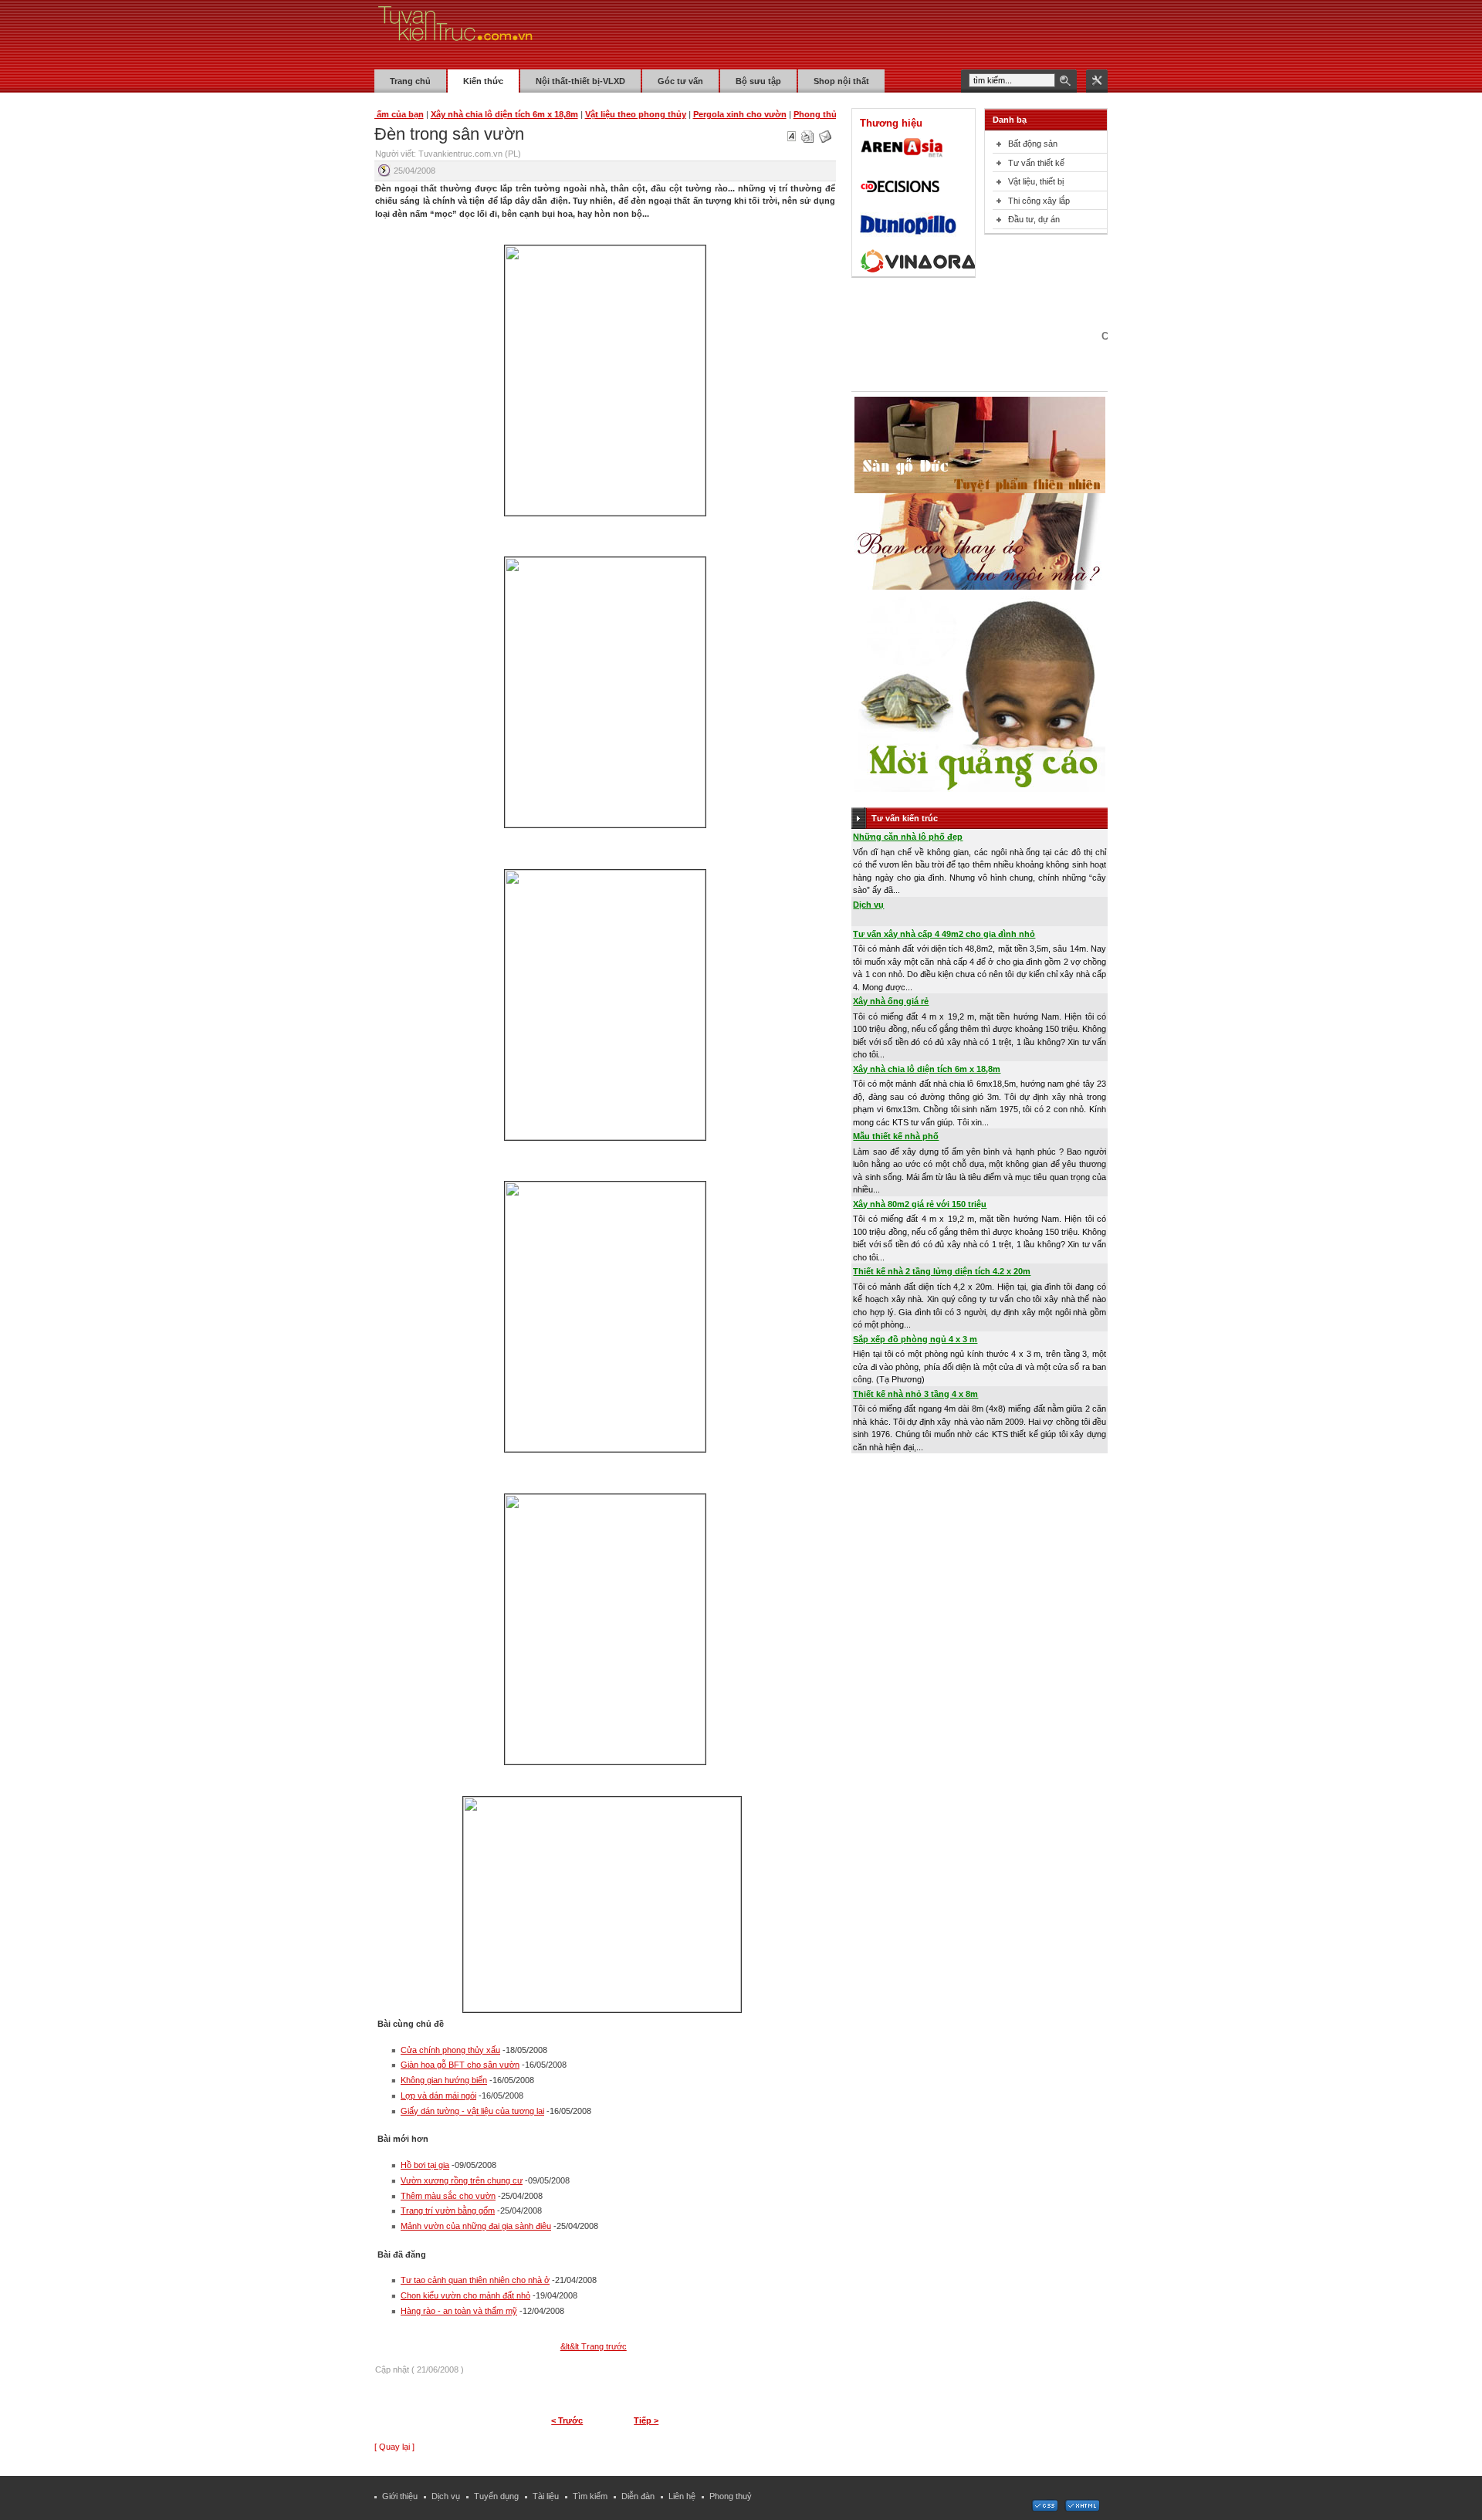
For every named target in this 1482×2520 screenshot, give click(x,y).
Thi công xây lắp (1039, 201)
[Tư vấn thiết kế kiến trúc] (455, 34)
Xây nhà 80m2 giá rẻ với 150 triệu (920, 1204)
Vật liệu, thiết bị (1036, 181)
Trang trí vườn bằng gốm (448, 2210)
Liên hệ (682, 2496)
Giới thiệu (400, 2496)
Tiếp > (646, 2420)
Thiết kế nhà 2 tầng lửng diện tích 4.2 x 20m (942, 1271)
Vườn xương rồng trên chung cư (462, 2180)
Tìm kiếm (590, 2496)
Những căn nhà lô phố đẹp (908, 837)
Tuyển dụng (496, 2496)
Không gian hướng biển (444, 2080)
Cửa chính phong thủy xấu (450, 2050)
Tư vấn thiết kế (1036, 163)
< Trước (567, 2420)
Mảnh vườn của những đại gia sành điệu (476, 2226)
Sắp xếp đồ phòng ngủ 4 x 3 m (915, 1339)
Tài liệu (546, 2496)
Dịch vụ (868, 905)
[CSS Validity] (1046, 2508)
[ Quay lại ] (394, 2447)
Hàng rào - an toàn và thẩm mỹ (459, 2311)
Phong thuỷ (731, 2496)
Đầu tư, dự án (1034, 219)
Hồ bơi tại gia (425, 2165)
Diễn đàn (638, 2496)
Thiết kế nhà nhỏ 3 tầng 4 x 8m (915, 1394)
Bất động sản (1033, 144)
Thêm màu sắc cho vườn (448, 2196)
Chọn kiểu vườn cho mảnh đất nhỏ (465, 2295)
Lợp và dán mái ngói (438, 2095)
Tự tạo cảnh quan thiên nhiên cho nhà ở (475, 2280)
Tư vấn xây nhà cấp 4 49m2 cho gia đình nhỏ (944, 934)
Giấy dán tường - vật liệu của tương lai (472, 2111)
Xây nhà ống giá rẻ (891, 1001)
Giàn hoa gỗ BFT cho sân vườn (460, 2065)
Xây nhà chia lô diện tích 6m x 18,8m (927, 1069)
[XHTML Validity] (1082, 2508)
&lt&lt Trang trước (594, 2346)
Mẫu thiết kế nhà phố (896, 1136)
